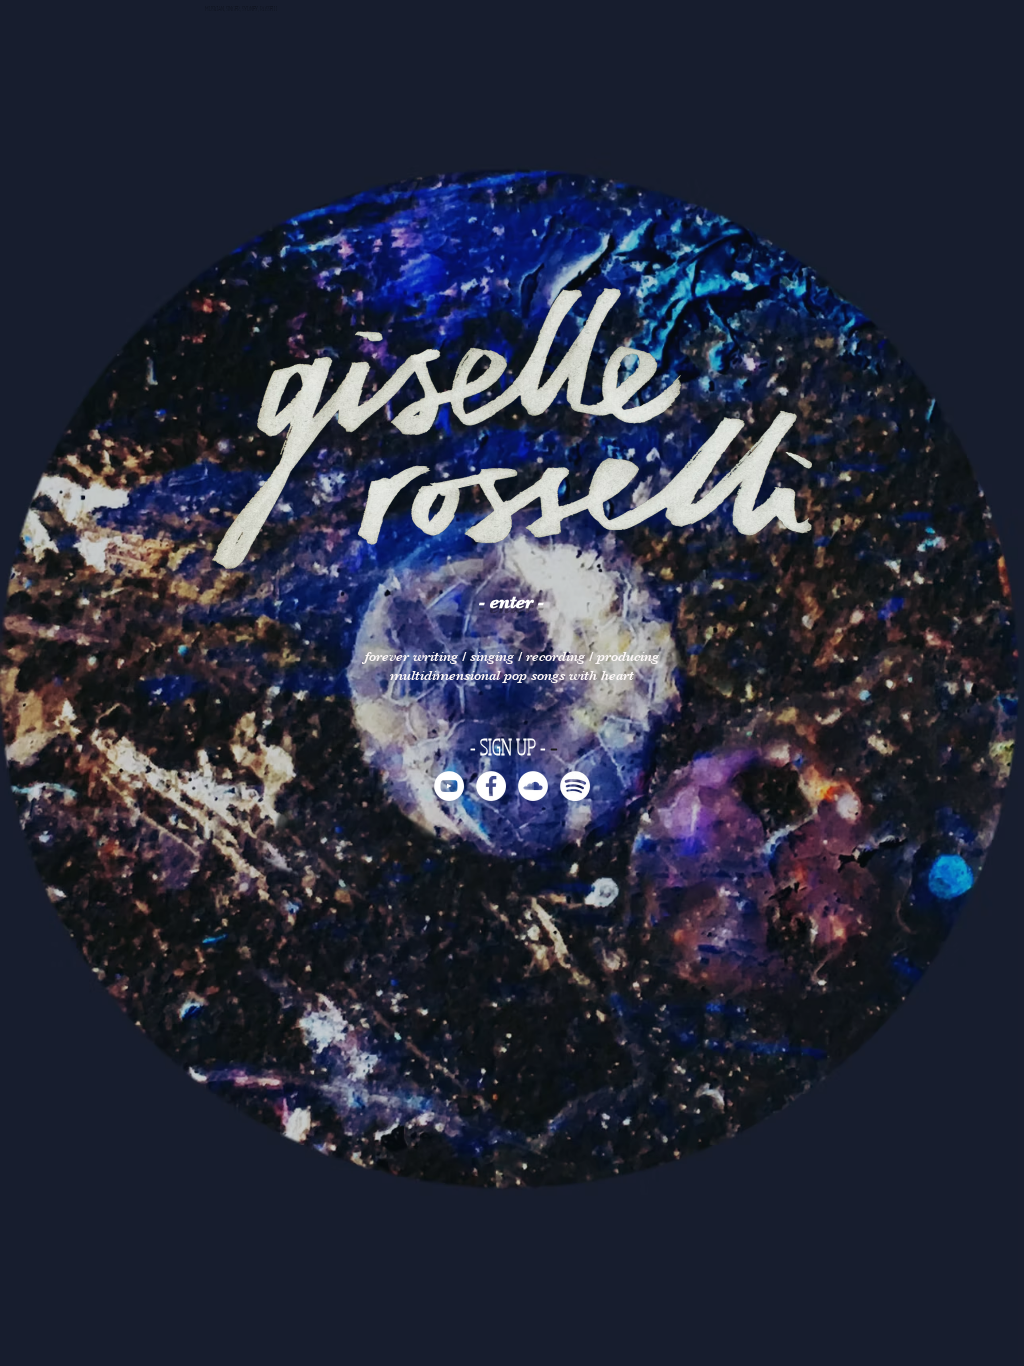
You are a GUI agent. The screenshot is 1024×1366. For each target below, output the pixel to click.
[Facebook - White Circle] (491, 786)
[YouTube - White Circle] (449, 786)
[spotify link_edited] (575, 786)
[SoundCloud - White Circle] (533, 786)
